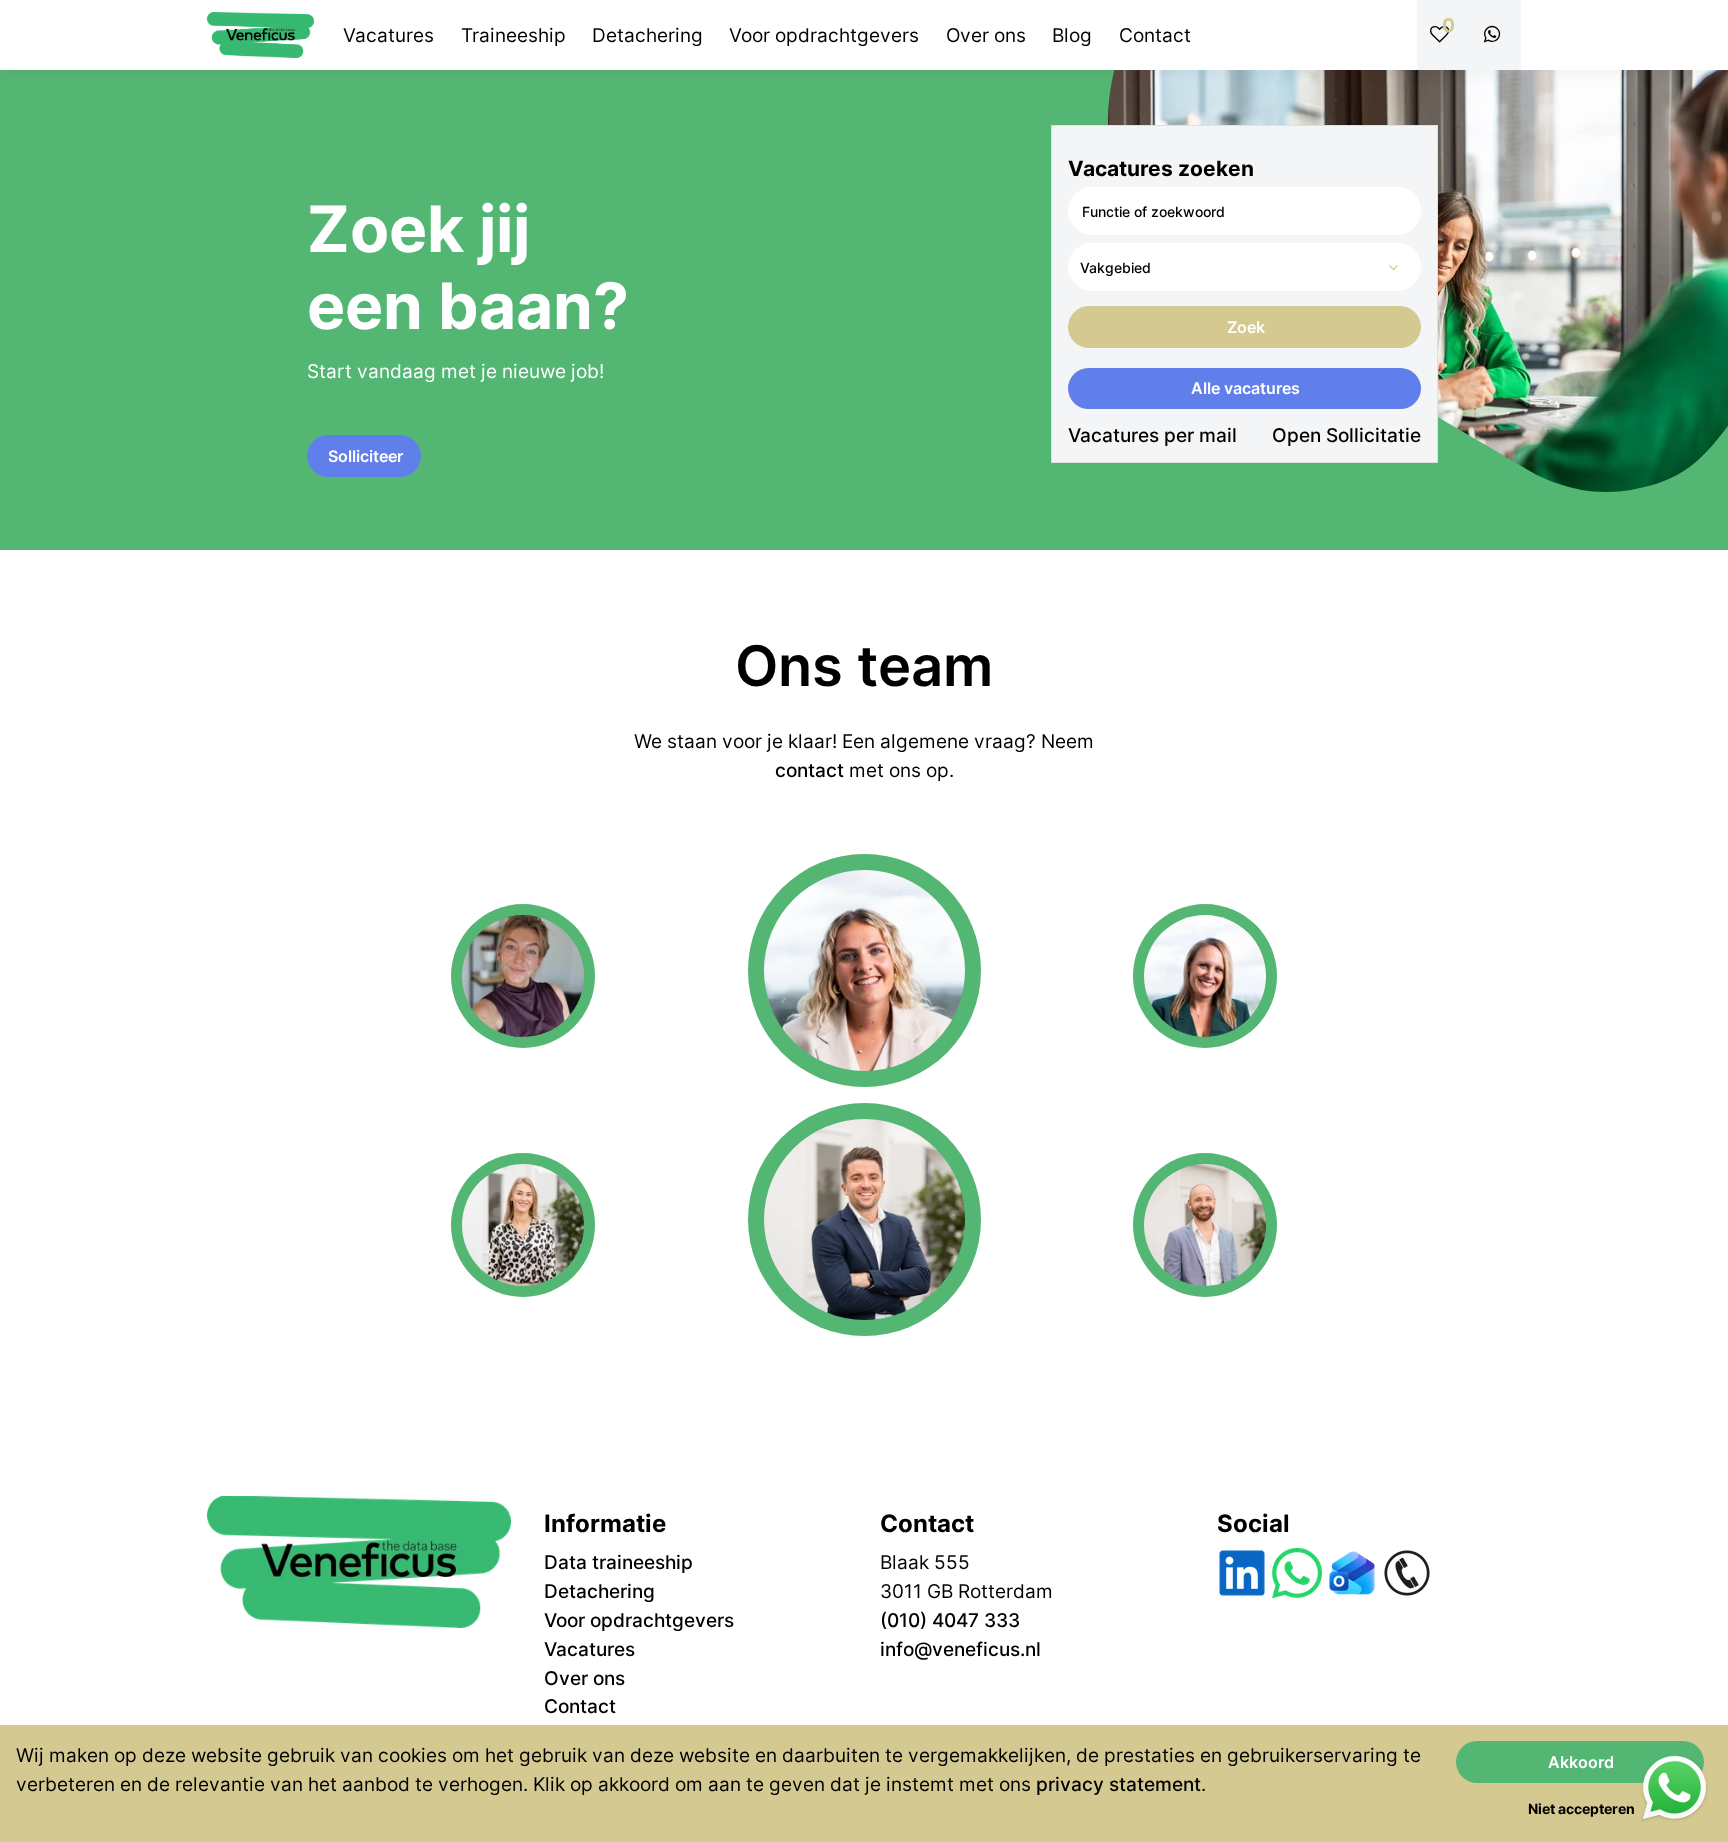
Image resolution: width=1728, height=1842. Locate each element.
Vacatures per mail (1152, 435)
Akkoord (1581, 1762)
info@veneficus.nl (960, 1649)
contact (809, 770)
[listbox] (1244, 267)
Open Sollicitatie (1346, 435)
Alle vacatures (1245, 388)
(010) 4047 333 (950, 1620)
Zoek (1246, 327)
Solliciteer (365, 456)
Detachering (599, 1591)
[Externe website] (1496, 35)
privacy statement (1118, 1784)
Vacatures (589, 1649)
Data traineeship (618, 1562)
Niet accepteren (1581, 1808)
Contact (580, 1706)
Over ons (584, 1678)
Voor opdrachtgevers (639, 1620)
